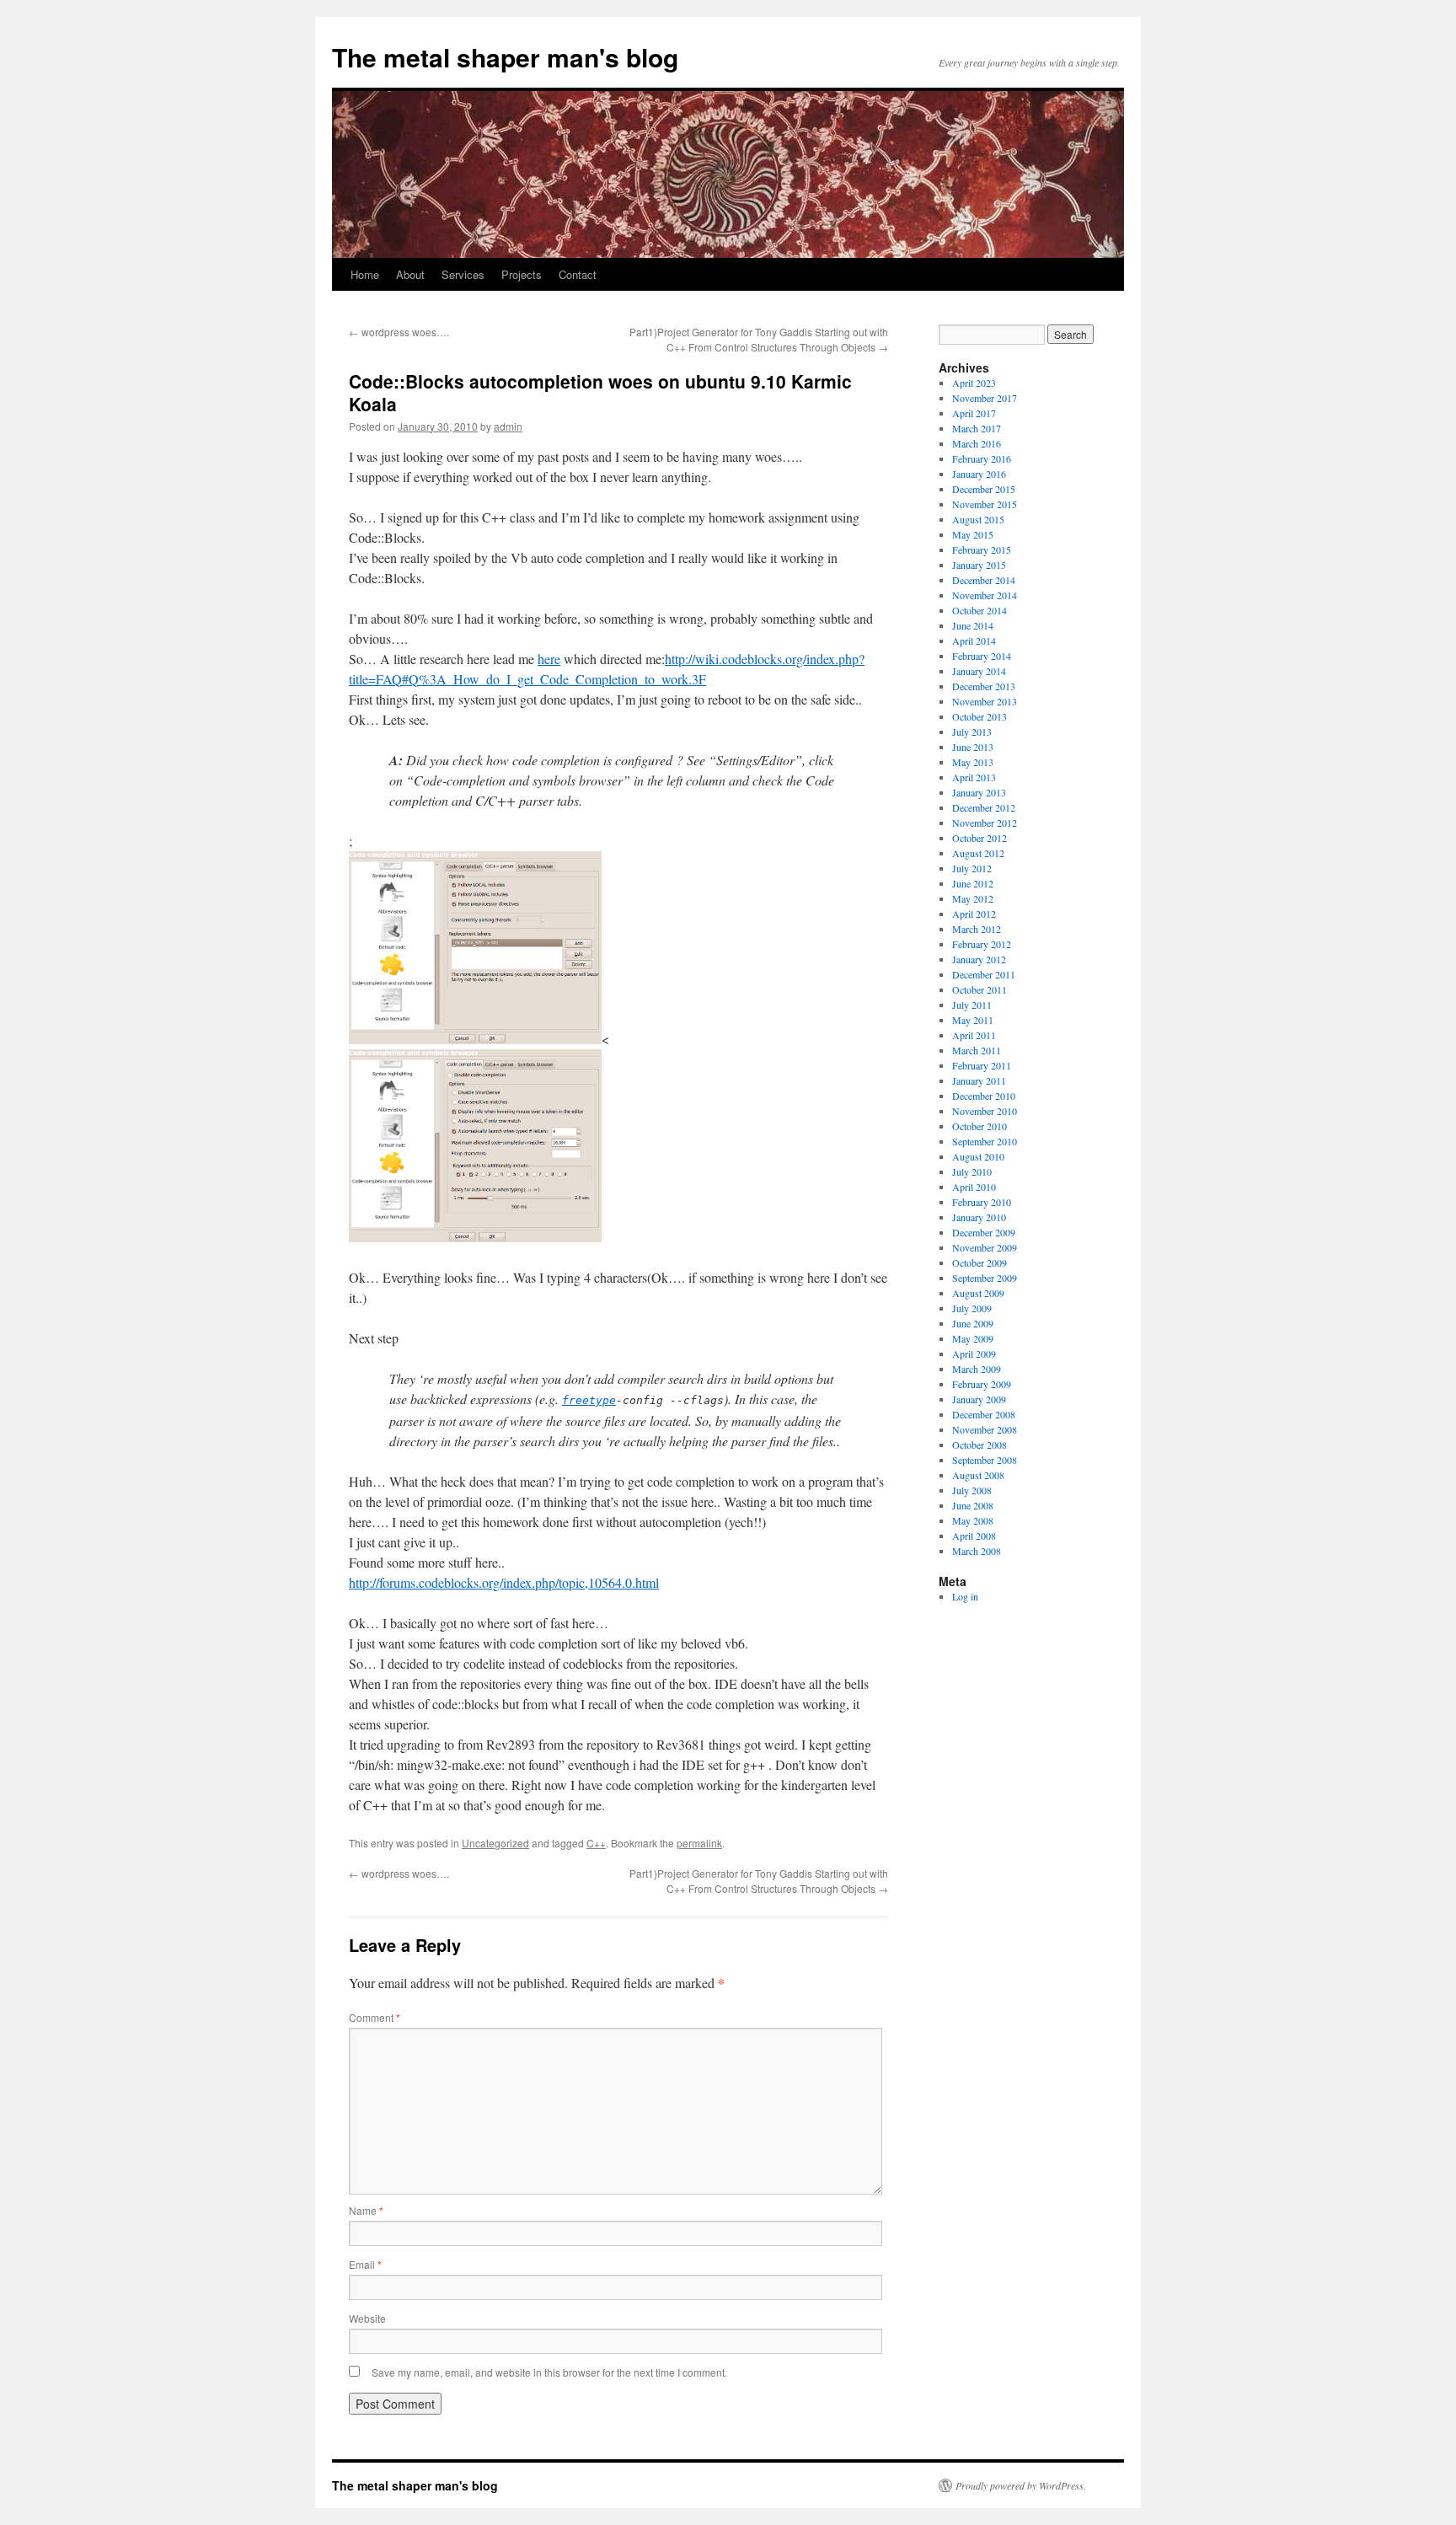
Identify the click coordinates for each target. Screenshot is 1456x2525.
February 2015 (982, 549)
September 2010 (985, 1141)
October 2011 (980, 989)
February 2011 (982, 1065)
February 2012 (982, 944)
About (410, 274)
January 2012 (979, 959)
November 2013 (985, 701)
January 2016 (979, 474)
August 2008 (978, 1475)
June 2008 (973, 1505)
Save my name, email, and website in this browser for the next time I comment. (549, 2372)
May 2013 (973, 762)
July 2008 (972, 1490)
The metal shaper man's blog (505, 57)
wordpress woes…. (399, 332)
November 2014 (985, 595)
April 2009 (974, 1354)
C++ (596, 1843)
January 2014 (979, 671)
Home (365, 274)
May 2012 (973, 898)
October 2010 (980, 1126)
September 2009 (985, 1278)
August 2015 (978, 519)
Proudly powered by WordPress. (1021, 2485)
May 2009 (973, 1338)
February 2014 (982, 656)
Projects (522, 274)
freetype (589, 1400)
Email (365, 2264)
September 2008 (985, 1460)
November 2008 (985, 1429)
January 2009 (979, 1399)
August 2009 (978, 1293)
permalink (699, 1843)
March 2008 (977, 1551)
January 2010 (979, 1217)
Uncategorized (495, 1843)
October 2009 (980, 1262)
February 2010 (982, 1202)
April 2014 (974, 641)
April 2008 (974, 1536)
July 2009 (972, 1308)
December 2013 (984, 686)
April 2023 (974, 383)
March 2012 (977, 929)
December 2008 (984, 1414)
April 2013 (974, 777)
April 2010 (974, 1187)
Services (463, 274)
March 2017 (977, 428)
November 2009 (985, 1247)
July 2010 (972, 1171)
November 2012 (985, 823)
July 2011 (972, 1005)
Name (366, 2210)
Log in (965, 1596)
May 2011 (973, 1020)
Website (367, 2318)
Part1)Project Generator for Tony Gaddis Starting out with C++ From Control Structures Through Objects (759, 339)
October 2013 (980, 716)
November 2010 (985, 1111)
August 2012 (978, 853)
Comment (375, 2017)
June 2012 (973, 883)
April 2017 (974, 413)
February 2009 (982, 1384)
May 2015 (973, 534)
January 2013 (979, 792)
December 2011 (984, 974)
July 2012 (972, 868)
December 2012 (984, 807)
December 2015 (984, 489)
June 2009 (973, 1323)
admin (508, 426)
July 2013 (972, 732)
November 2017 (985, 398)
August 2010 (978, 1156)
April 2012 (974, 914)
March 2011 (977, 1050)
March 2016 (977, 443)
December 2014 (984, 580)
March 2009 (977, 1369)
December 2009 (984, 1232)
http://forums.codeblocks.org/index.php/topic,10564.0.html (504, 1582)
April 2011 (974, 1035)
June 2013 (973, 747)
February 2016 (982, 458)
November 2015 (985, 504)
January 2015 (979, 565)
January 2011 (979, 1080)
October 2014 (980, 610)
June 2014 (973, 625)
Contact (578, 274)
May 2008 (973, 1520)
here (549, 659)
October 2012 (980, 838)
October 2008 (980, 1445)
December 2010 (984, 1096)
